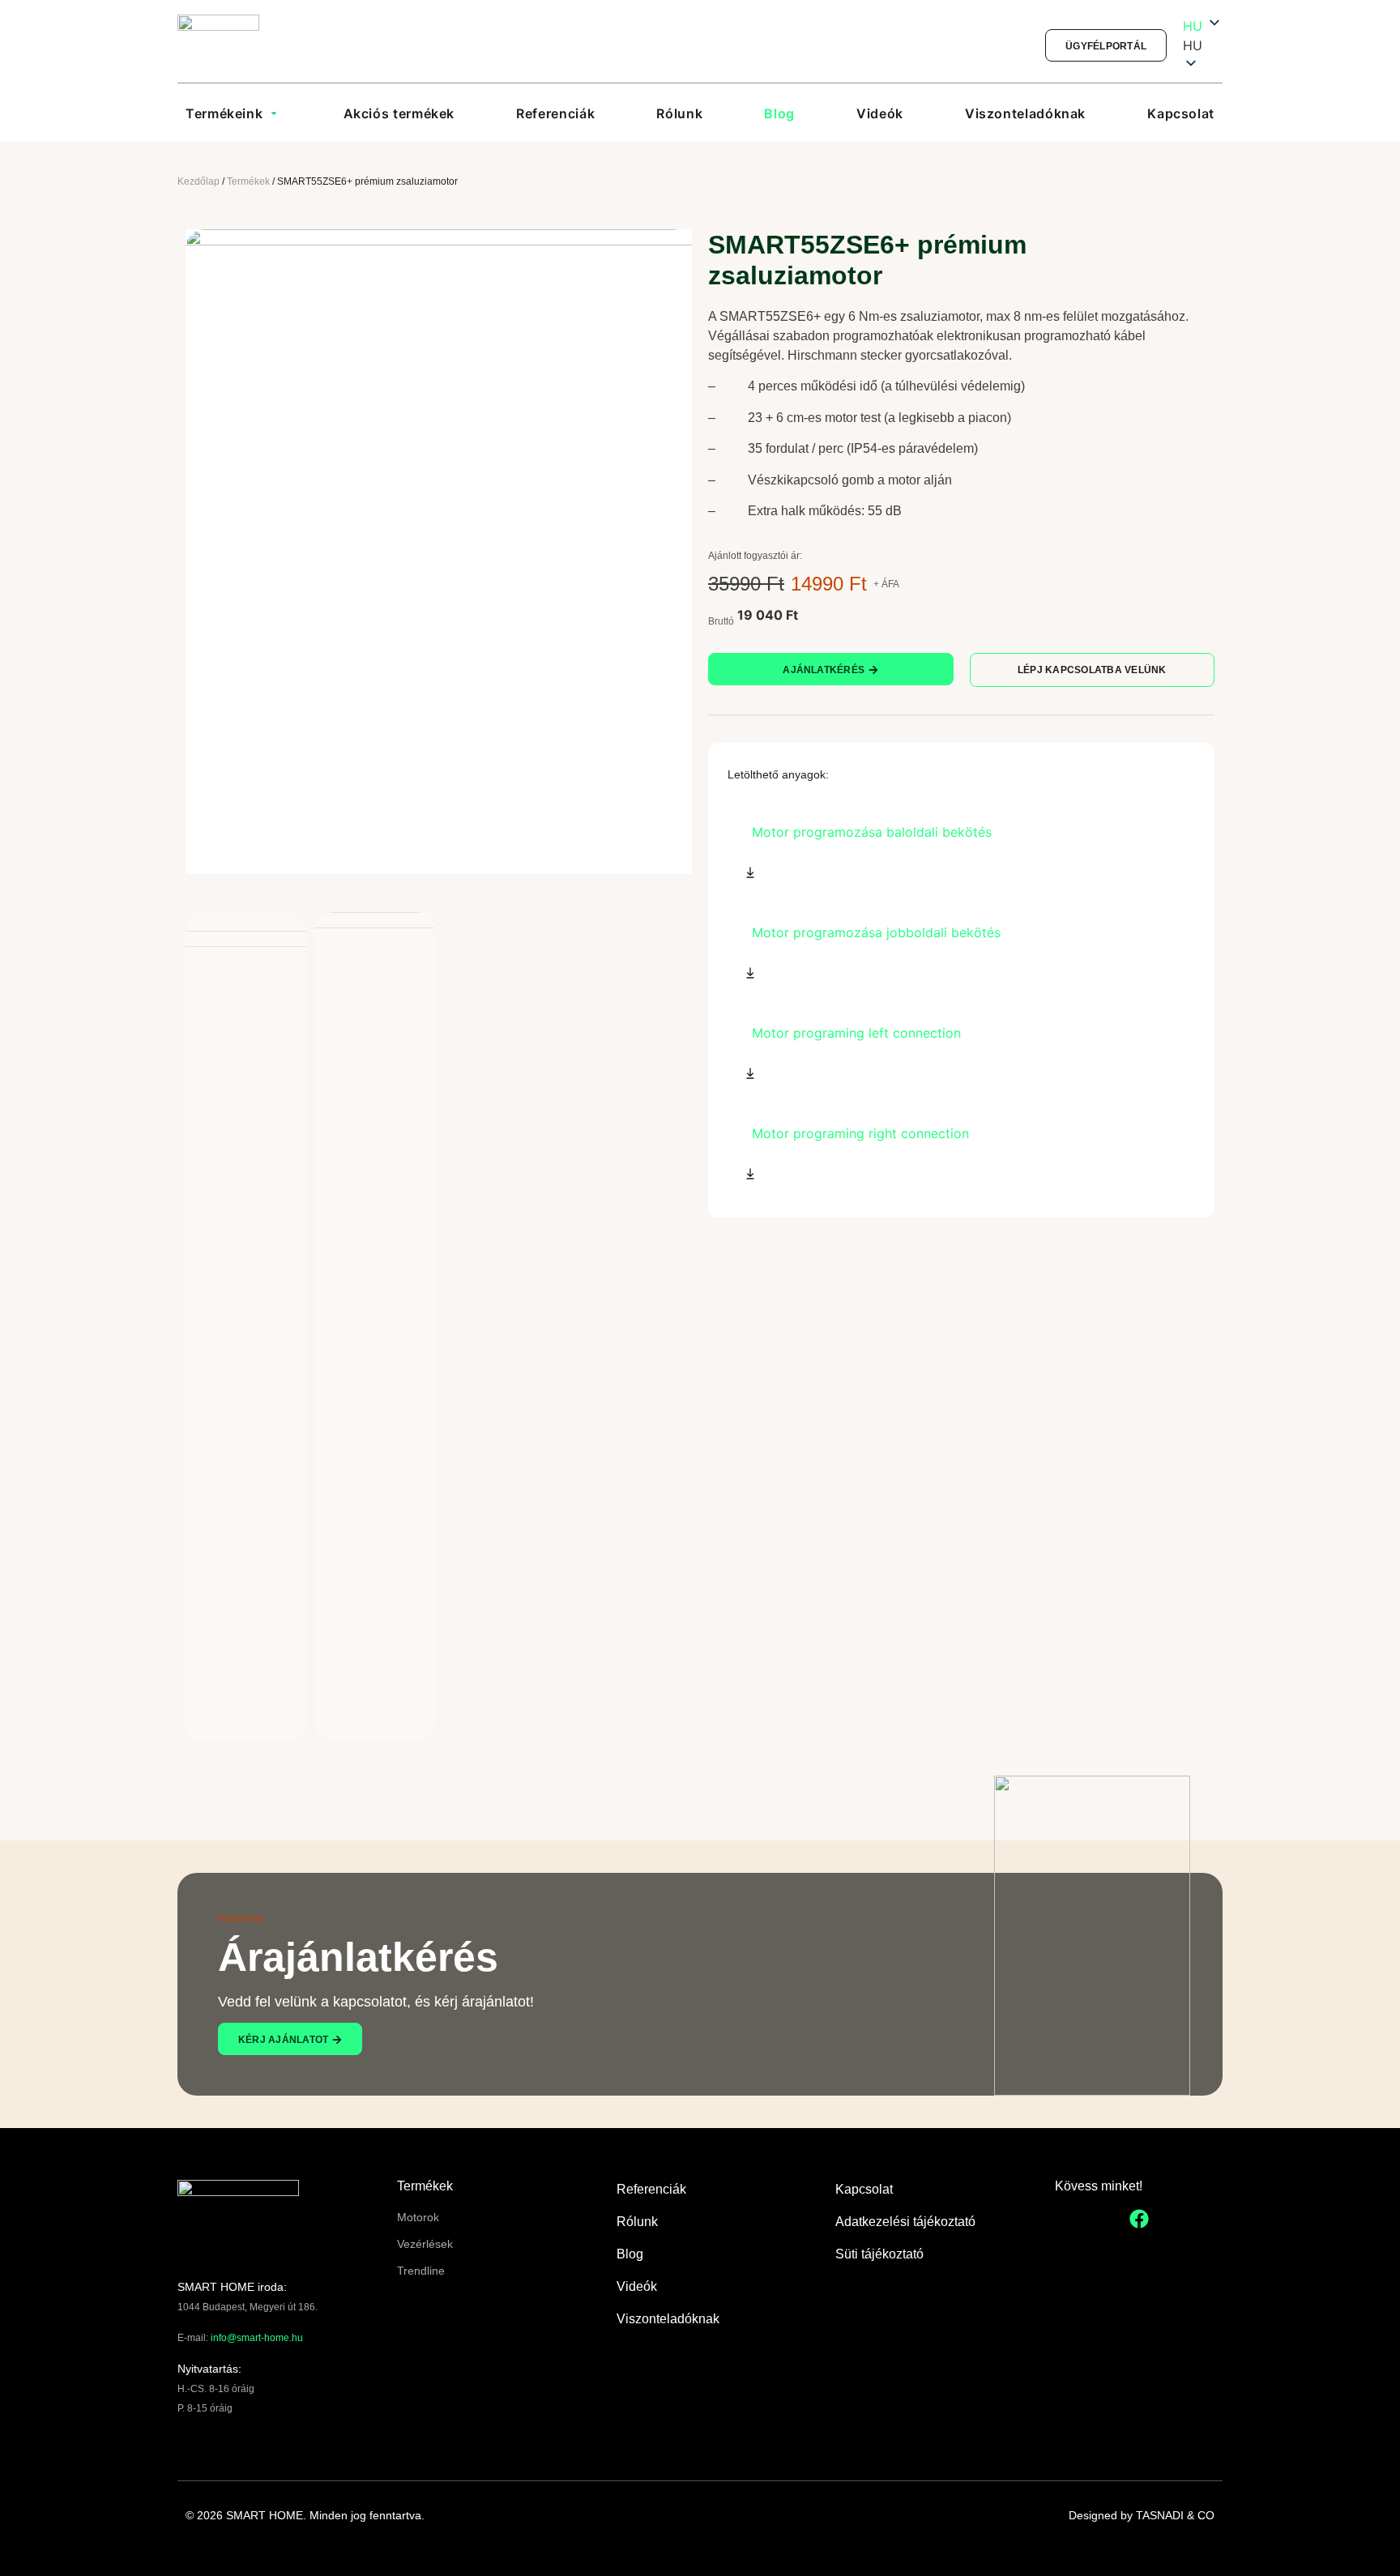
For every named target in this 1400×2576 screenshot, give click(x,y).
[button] (1203, 45)
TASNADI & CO (1175, 2515)
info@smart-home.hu (257, 2338)
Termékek (248, 181)
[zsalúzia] (439, 552)
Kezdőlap (198, 181)
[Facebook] (1139, 2219)
